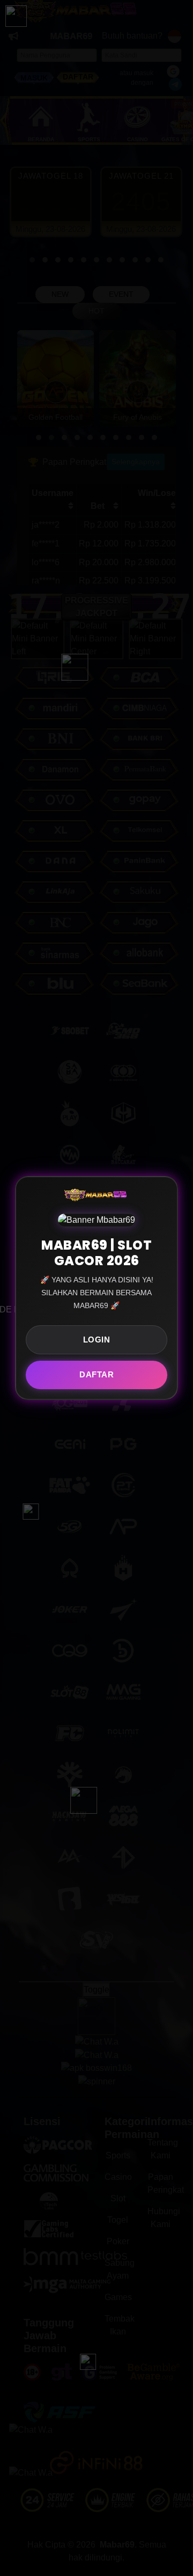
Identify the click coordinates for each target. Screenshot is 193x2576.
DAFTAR (96, 1374)
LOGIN (97, 1340)
